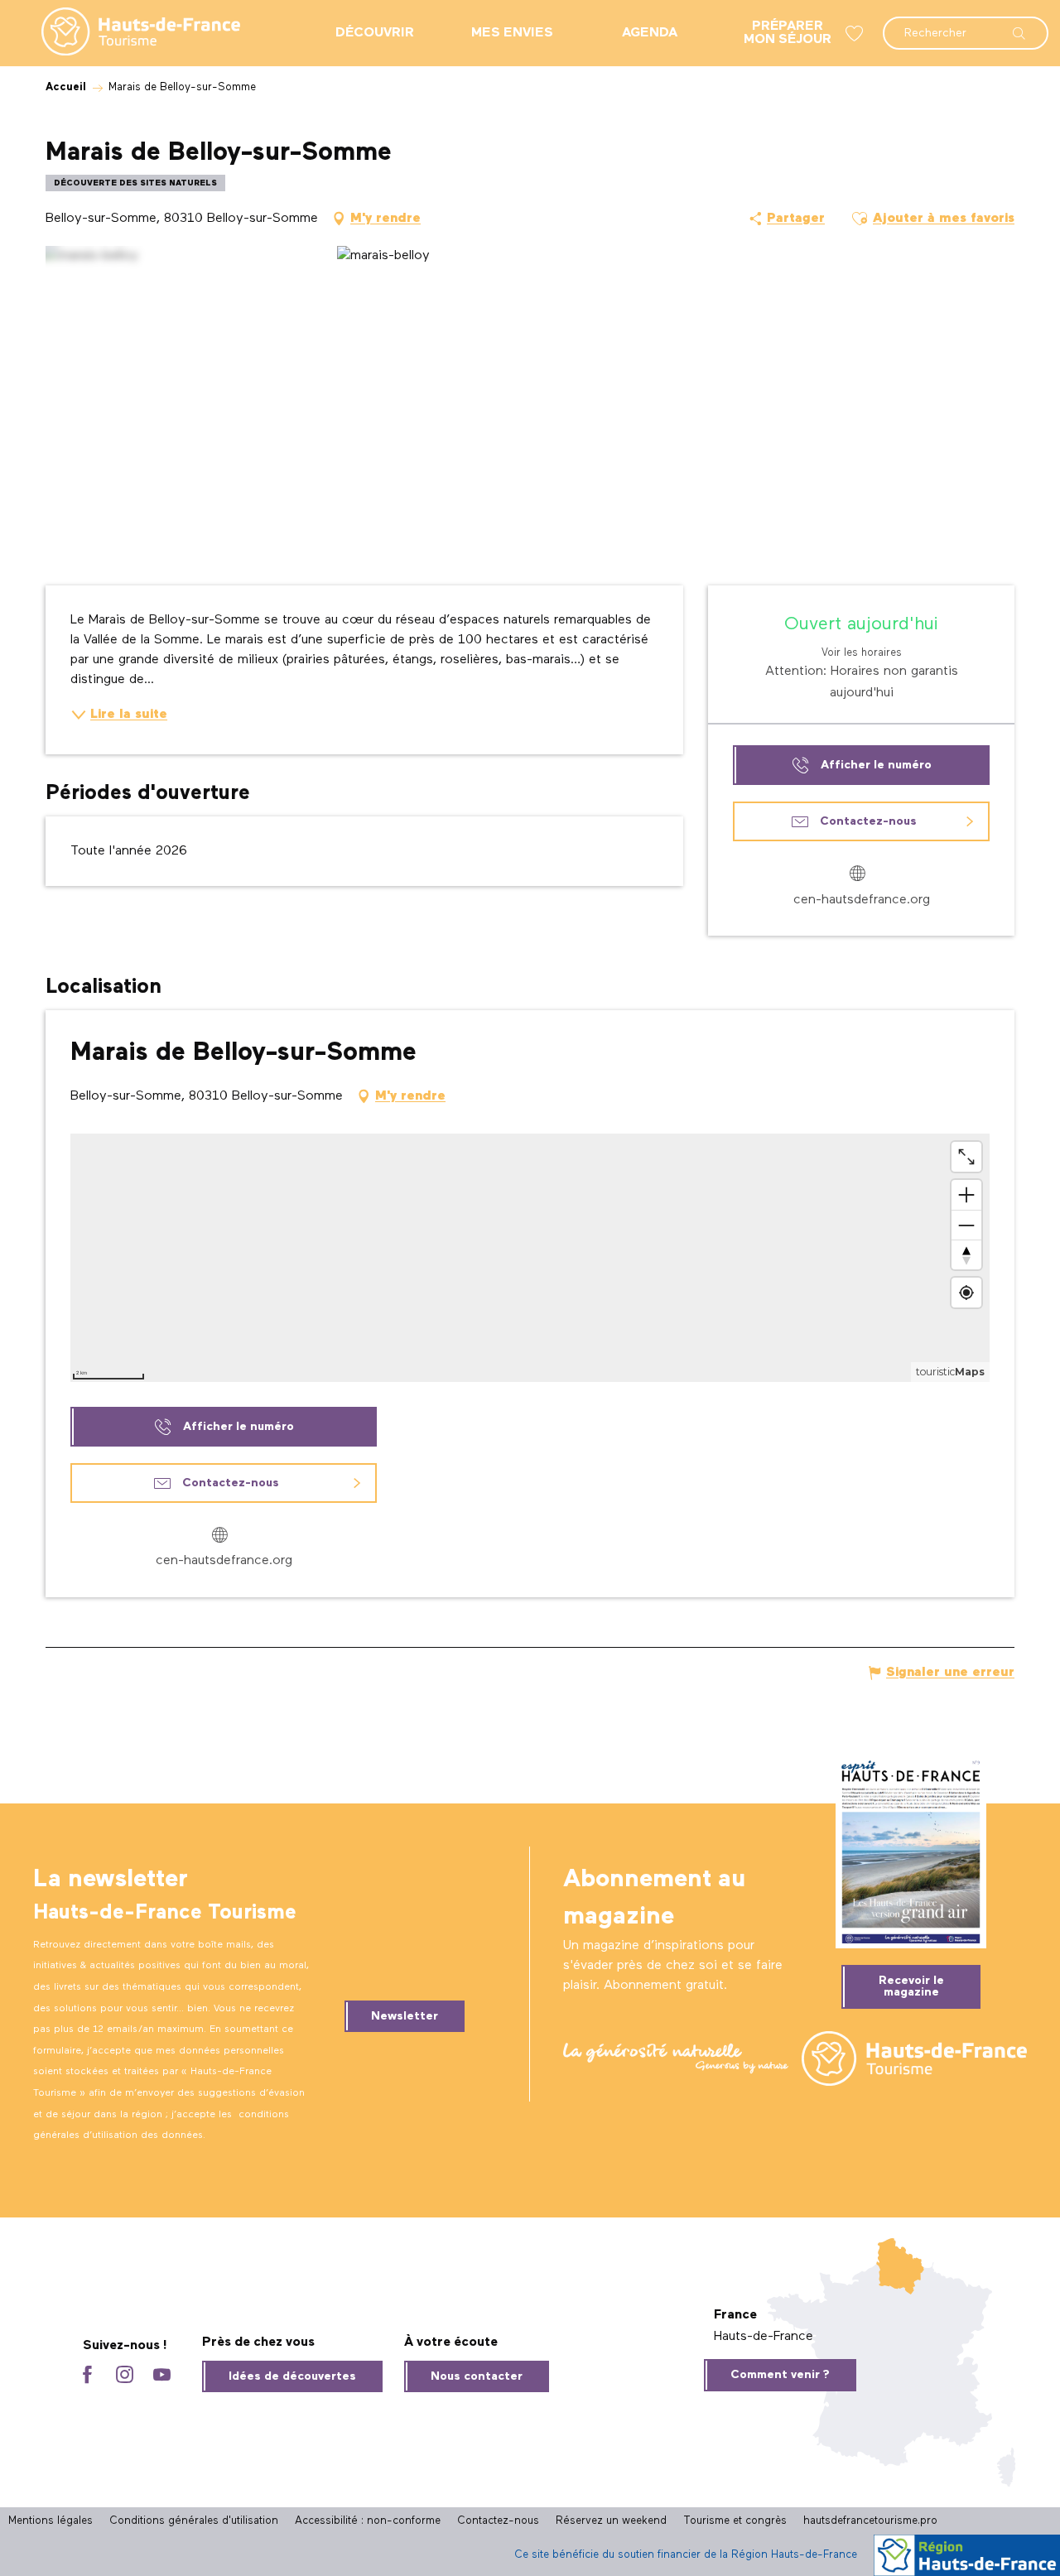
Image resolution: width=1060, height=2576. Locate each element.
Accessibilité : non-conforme (368, 2521)
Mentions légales (51, 2521)
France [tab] (735, 2315)
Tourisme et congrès (735, 2521)
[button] (966, 25)
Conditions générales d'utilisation (194, 2521)
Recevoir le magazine (911, 1986)
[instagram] (125, 2376)
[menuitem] (128, 33)
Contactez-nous (498, 2521)
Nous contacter (477, 2376)
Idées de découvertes (292, 2376)
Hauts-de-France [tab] (764, 2337)
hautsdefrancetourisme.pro (870, 2521)
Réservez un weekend (611, 2521)
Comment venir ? (780, 2375)
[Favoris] (856, 34)
